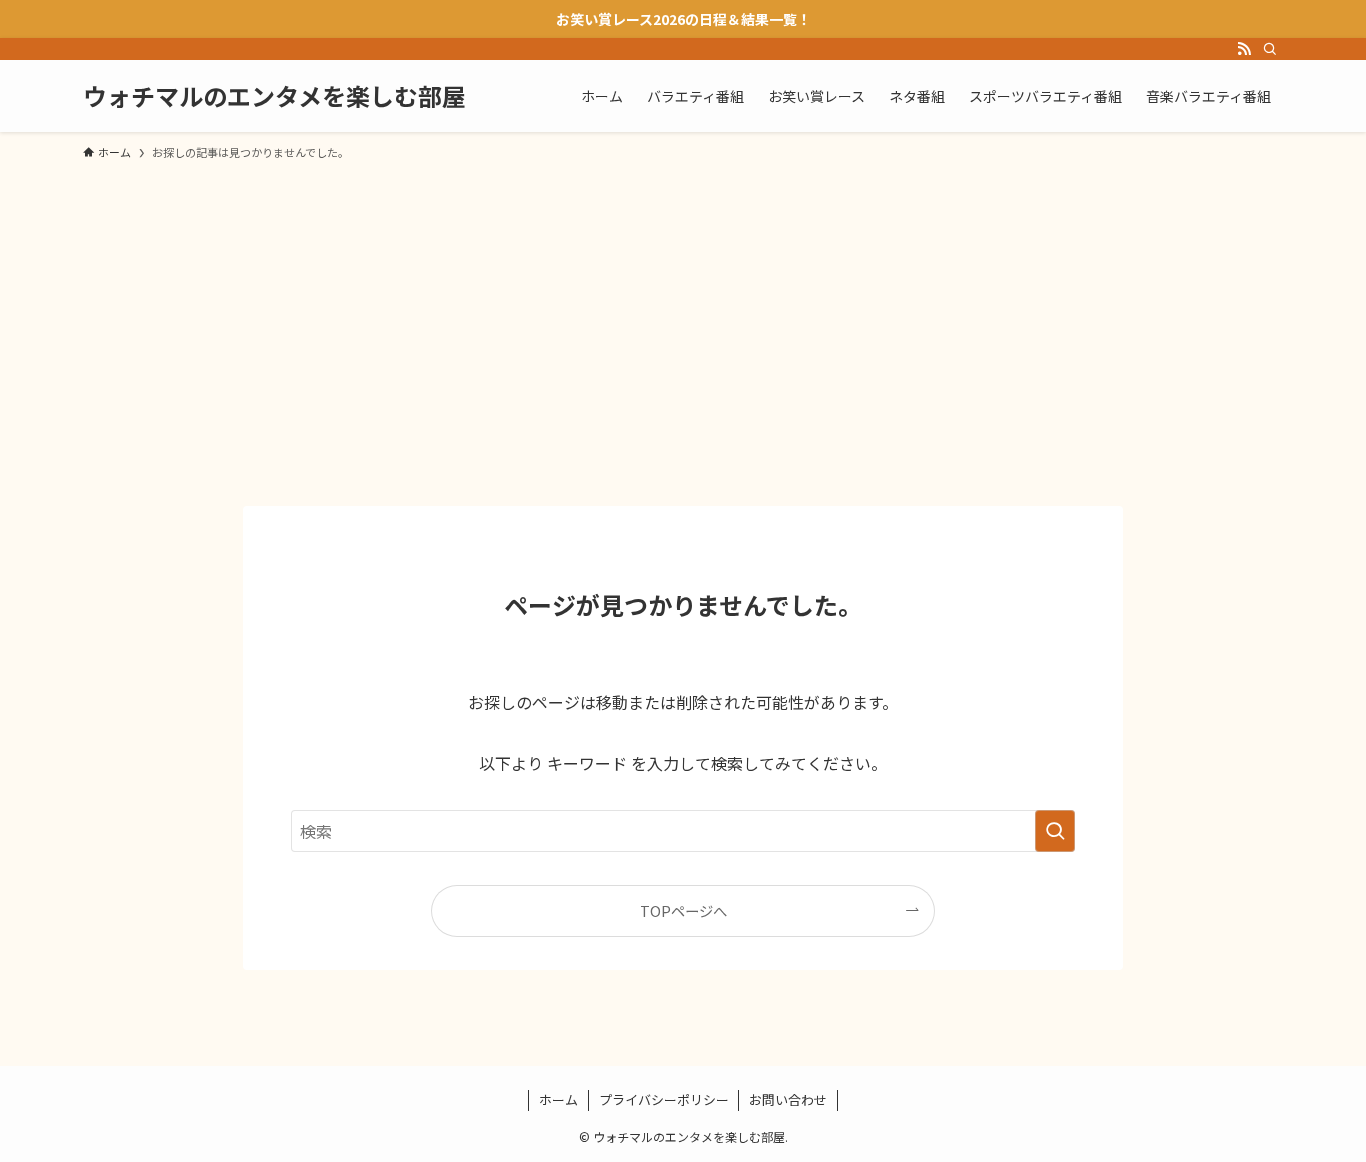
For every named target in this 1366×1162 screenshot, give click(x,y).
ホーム (558, 1099)
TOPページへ (683, 910)
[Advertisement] (683, 324)
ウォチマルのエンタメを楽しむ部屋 (274, 96)
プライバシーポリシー (664, 1099)
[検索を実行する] (1055, 831)
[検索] (1270, 49)
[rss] (1244, 49)
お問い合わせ (788, 1099)
